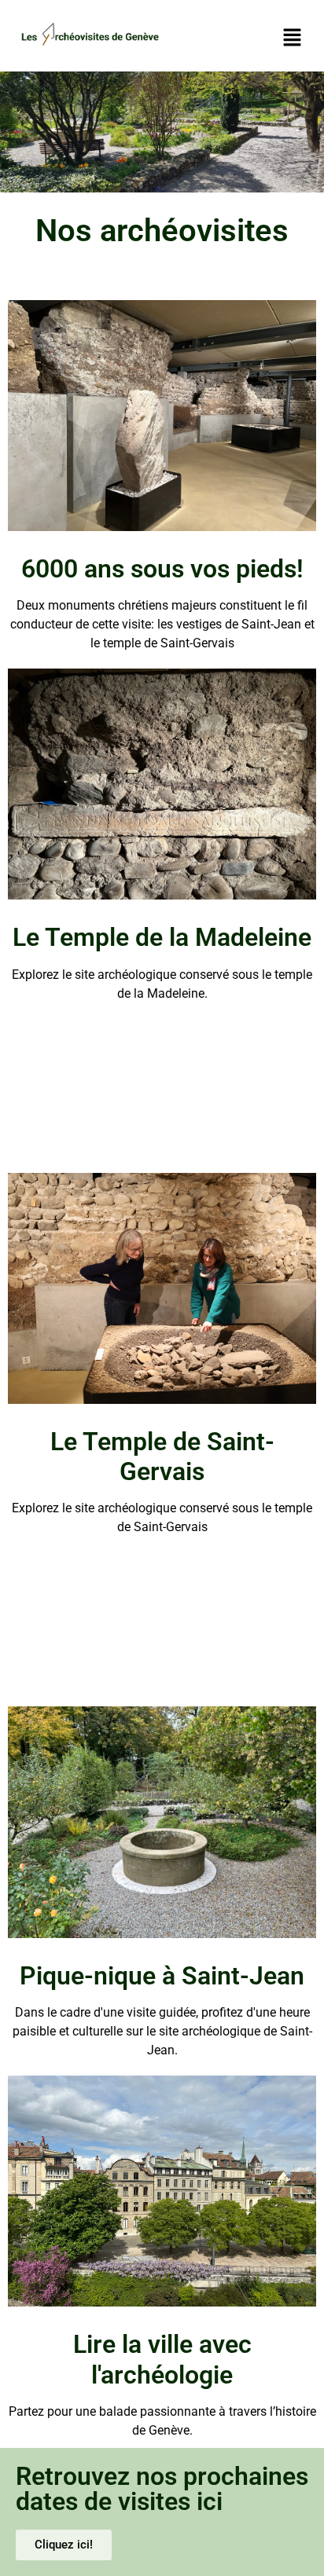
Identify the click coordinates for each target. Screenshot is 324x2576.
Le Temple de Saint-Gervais (162, 1457)
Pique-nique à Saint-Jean (162, 1976)
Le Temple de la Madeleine (162, 937)
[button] (293, 38)
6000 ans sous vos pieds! (162, 569)
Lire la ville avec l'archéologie (162, 2359)
